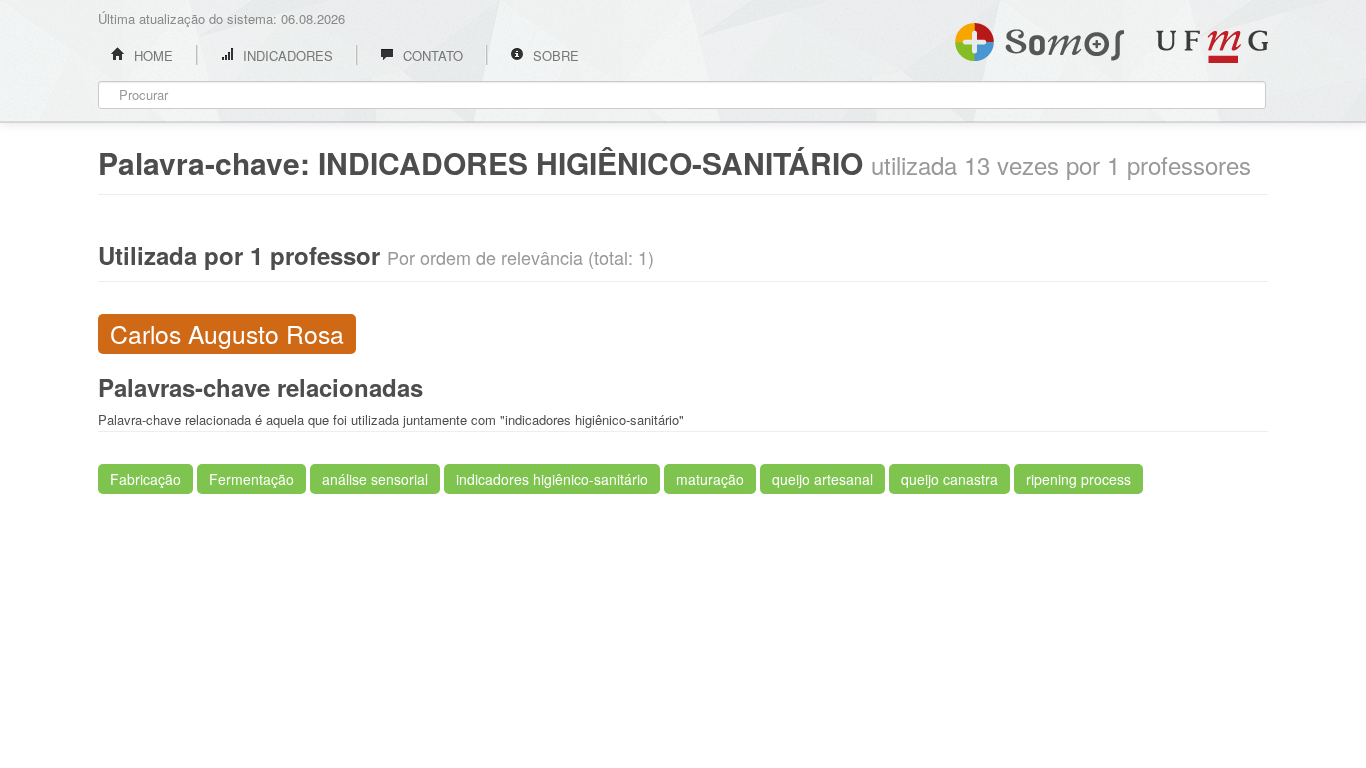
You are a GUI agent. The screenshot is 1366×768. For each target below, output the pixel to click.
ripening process (1078, 479)
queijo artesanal (822, 479)
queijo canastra (949, 479)
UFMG (1212, 46)
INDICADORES (286, 55)
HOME (151, 55)
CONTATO (431, 55)
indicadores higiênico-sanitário (552, 479)
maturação (710, 479)
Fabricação (145, 479)
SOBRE (554, 55)
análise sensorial (375, 479)
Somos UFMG (1039, 38)
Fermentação (251, 479)
